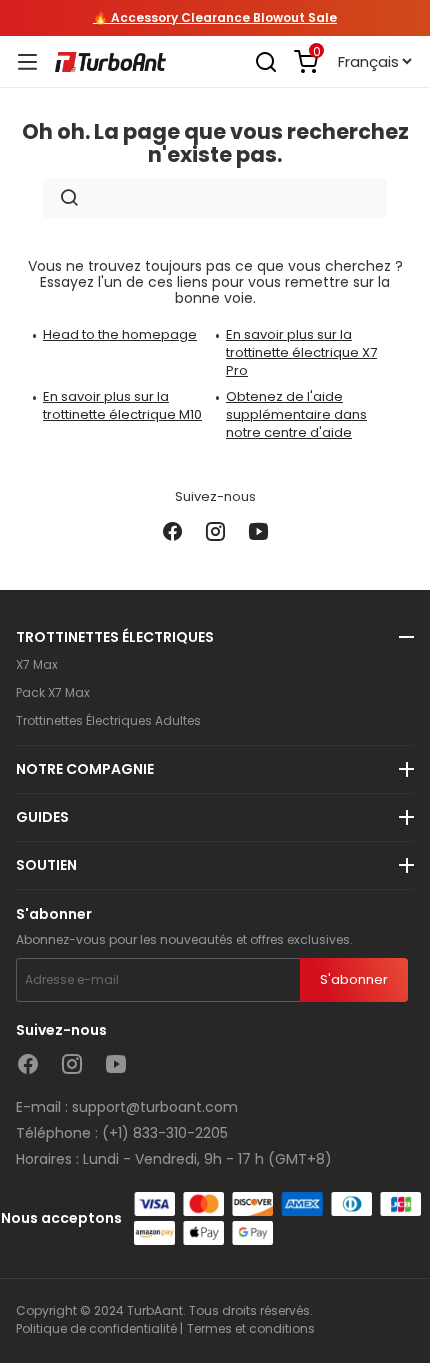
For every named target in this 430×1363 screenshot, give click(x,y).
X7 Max (37, 665)
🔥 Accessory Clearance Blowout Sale (215, 17)
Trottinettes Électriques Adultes (108, 721)
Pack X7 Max (53, 693)
